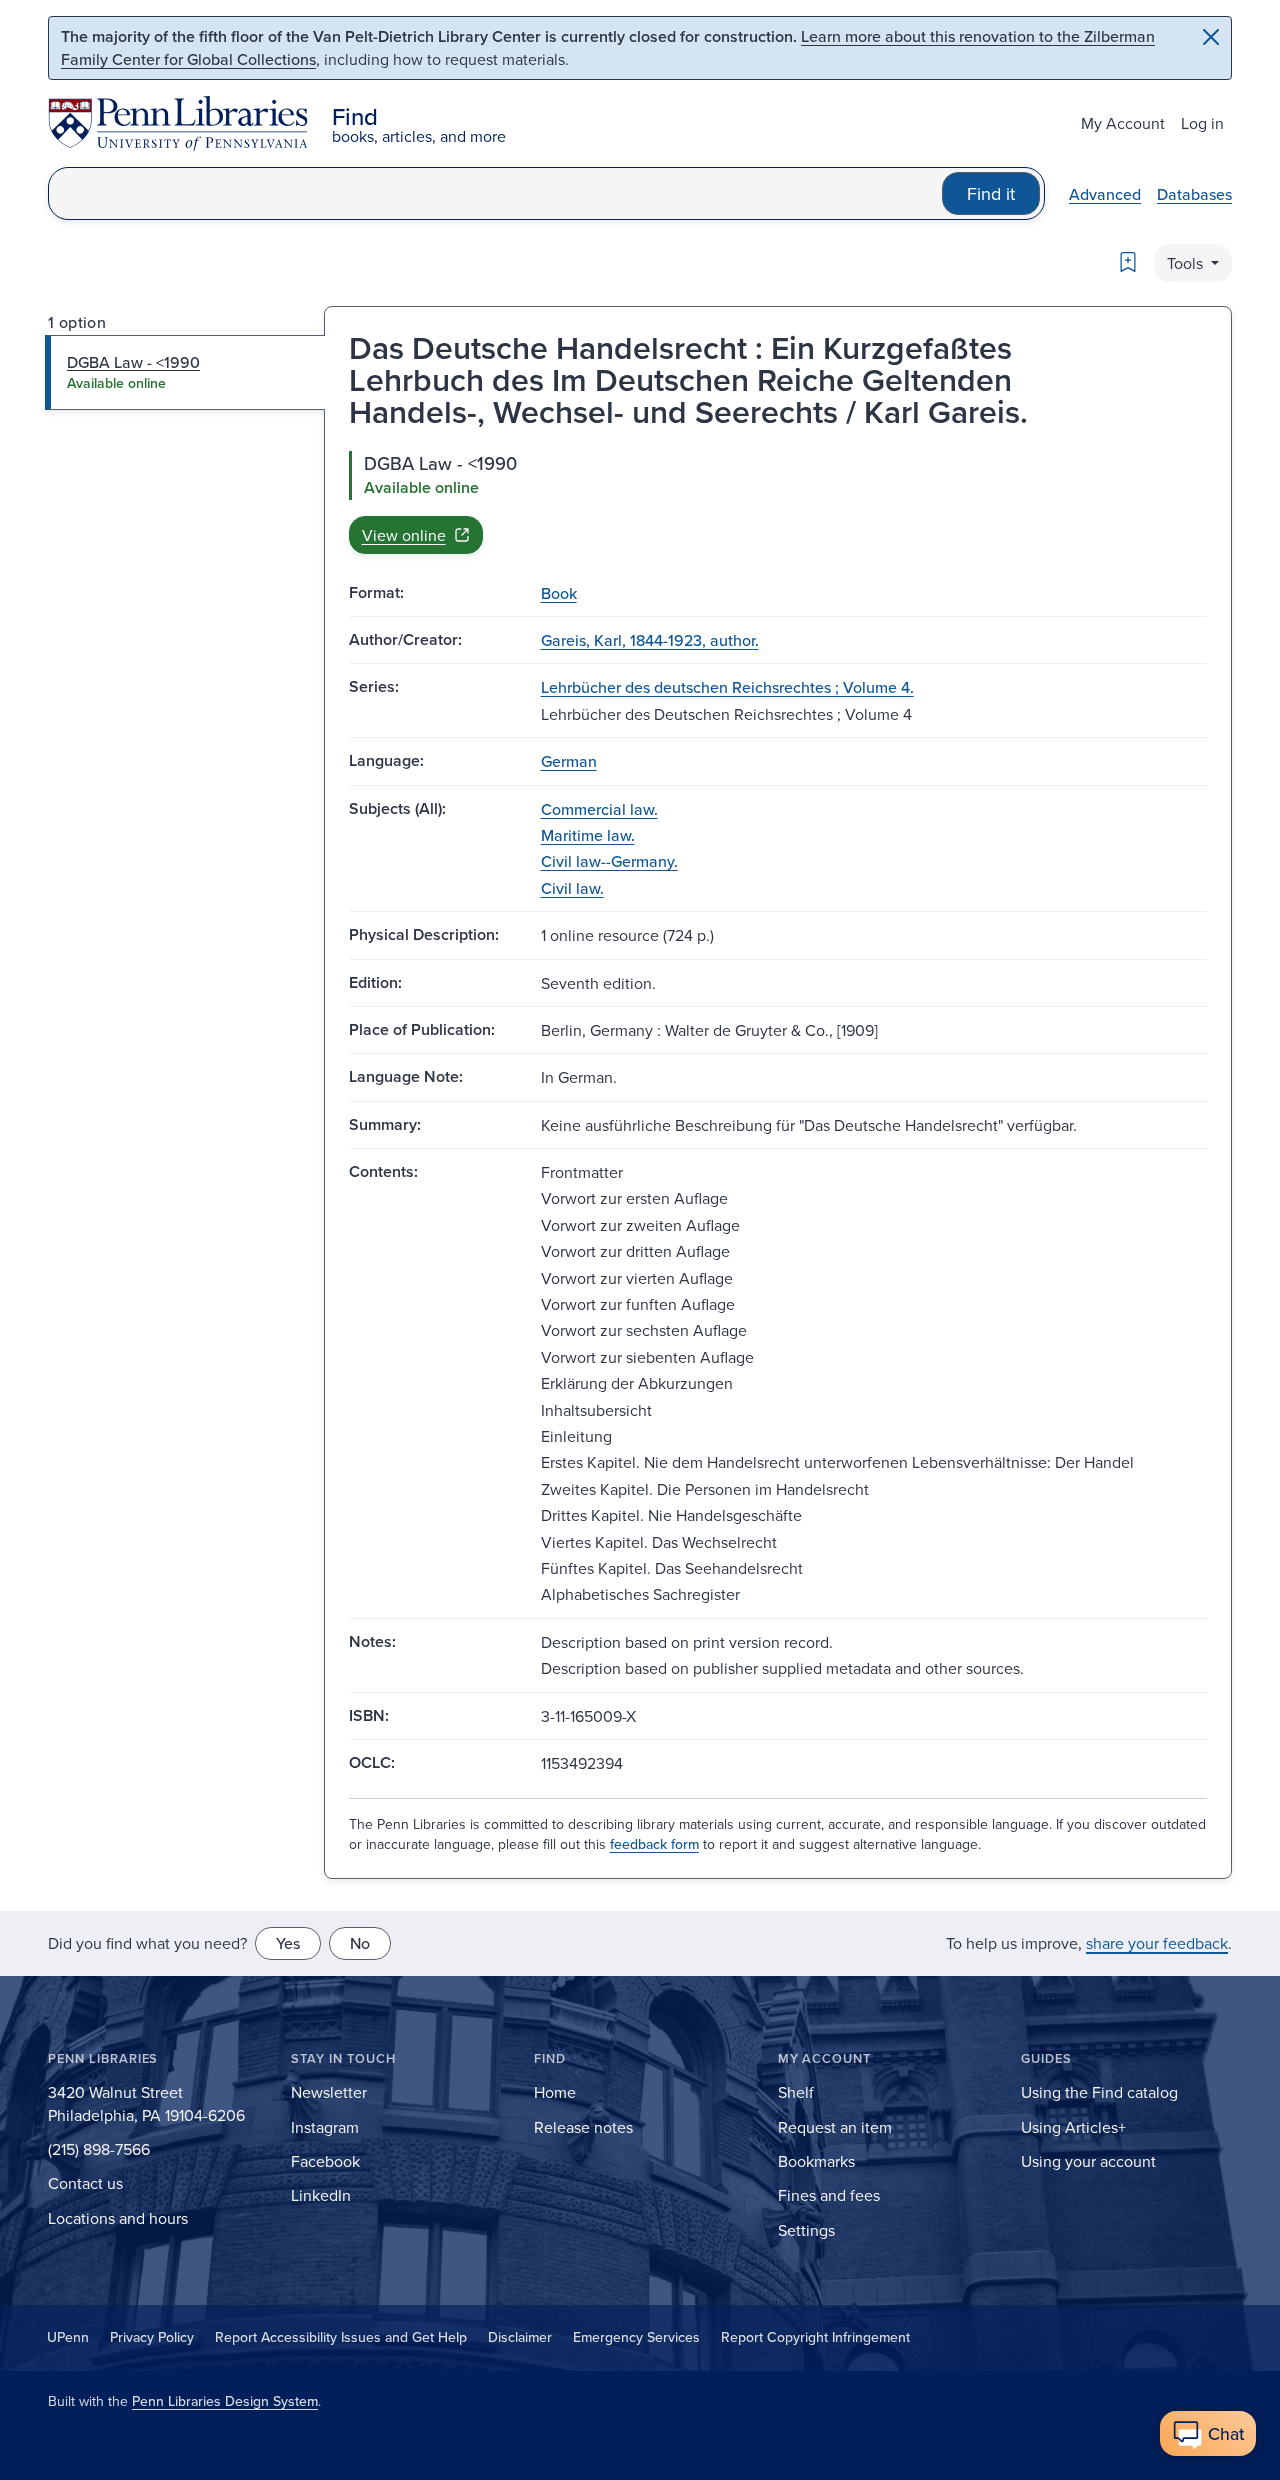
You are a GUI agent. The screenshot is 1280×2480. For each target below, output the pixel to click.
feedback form (654, 1844)
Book (559, 593)
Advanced (1105, 194)
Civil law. (572, 888)
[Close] (1211, 37)
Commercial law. (599, 809)
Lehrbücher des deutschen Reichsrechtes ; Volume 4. (727, 687)
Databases (1194, 194)
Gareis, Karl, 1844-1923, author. (650, 640)
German (569, 761)
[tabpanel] (778, 502)
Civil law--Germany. (609, 861)
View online (404, 535)
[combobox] (495, 193)
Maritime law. (588, 835)
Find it (991, 193)
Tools (1187, 263)
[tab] (185, 372)
